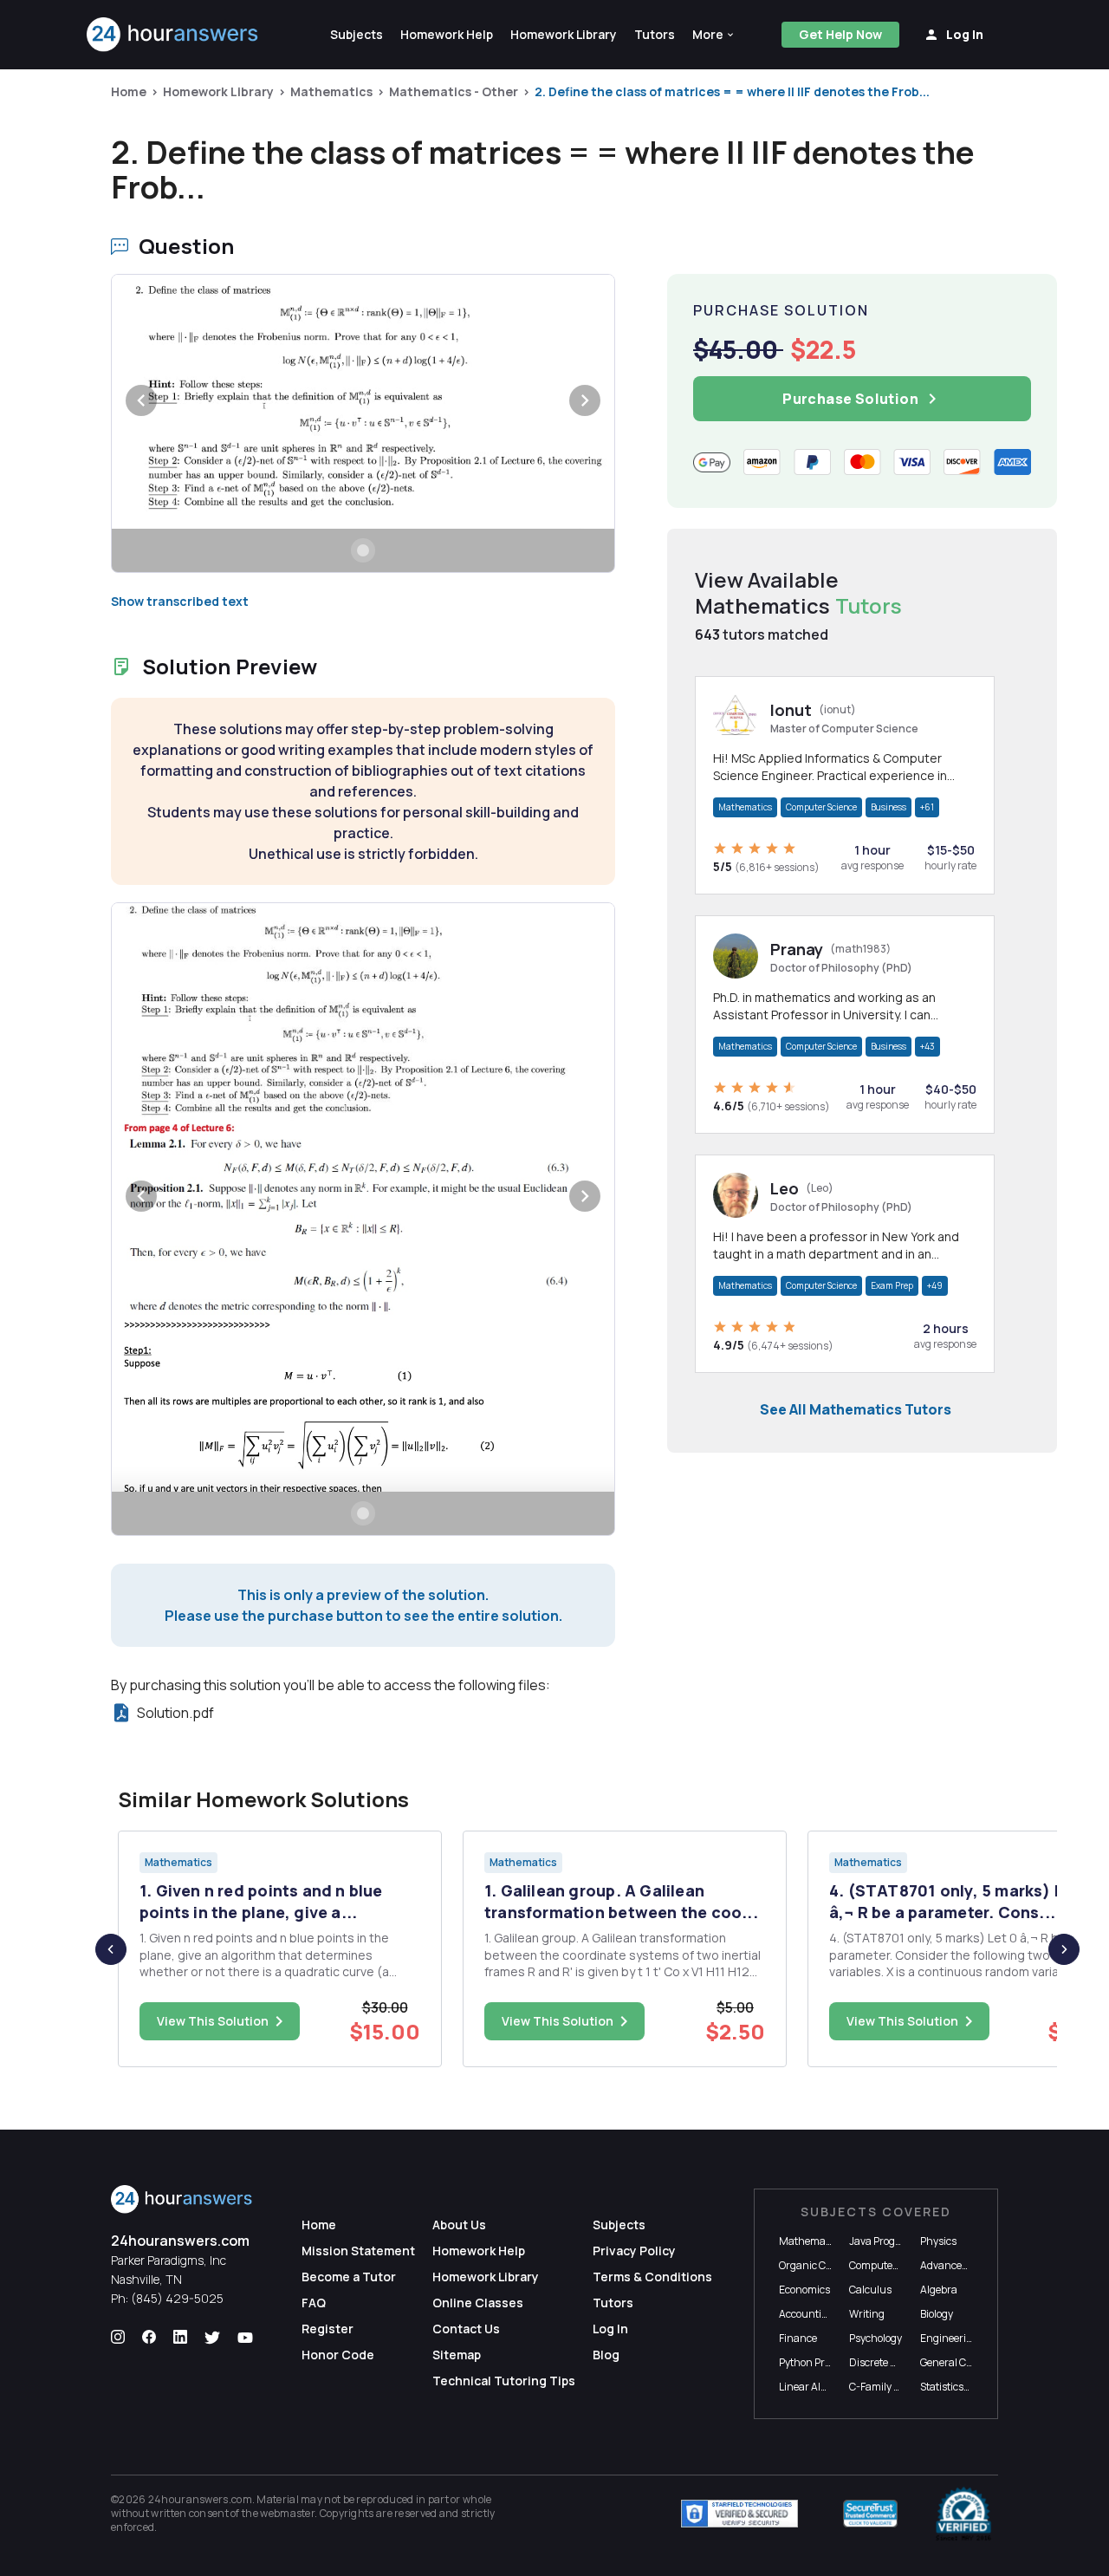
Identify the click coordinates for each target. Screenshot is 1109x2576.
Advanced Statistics (966, 2265)
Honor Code (338, 2355)
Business (888, 807)
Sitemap (457, 2355)
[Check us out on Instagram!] (118, 2338)
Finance (798, 2338)
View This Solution (213, 2021)
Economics (804, 2290)
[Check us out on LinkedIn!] (180, 2338)
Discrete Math (882, 2362)
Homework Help (479, 2251)
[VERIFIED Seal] (963, 2514)
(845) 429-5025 (177, 2298)
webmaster (287, 2513)
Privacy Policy (634, 2251)
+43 (927, 1046)
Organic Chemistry (824, 2265)
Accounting (807, 2314)
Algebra (939, 2290)
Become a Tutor (349, 2277)
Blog (606, 2355)
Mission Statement (358, 2251)
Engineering (950, 2338)
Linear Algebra (814, 2387)
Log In (610, 2329)
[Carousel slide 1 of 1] (363, 550)
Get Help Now (840, 34)
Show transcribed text (180, 601)
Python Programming (830, 2362)
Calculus (870, 2290)
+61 (927, 807)
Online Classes (478, 2303)
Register (328, 2329)
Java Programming (895, 2241)
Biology (937, 2314)
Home (129, 91)
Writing (867, 2314)
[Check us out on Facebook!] (149, 2338)
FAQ (314, 2303)
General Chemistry (964, 2362)
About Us (459, 2225)
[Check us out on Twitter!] (212, 2338)
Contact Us (466, 2329)
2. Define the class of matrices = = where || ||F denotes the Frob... (732, 91)
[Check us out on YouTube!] (245, 2338)
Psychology (876, 2338)
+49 (935, 1285)
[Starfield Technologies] (739, 2514)
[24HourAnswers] (173, 35)
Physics (938, 2241)
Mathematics (331, 91)
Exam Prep (892, 1285)
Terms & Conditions (652, 2277)
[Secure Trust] (870, 2514)
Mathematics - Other (454, 91)
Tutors (613, 2303)
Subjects (619, 2225)
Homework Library (218, 91)
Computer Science (821, 807)
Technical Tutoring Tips (504, 2381)
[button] (714, 35)
